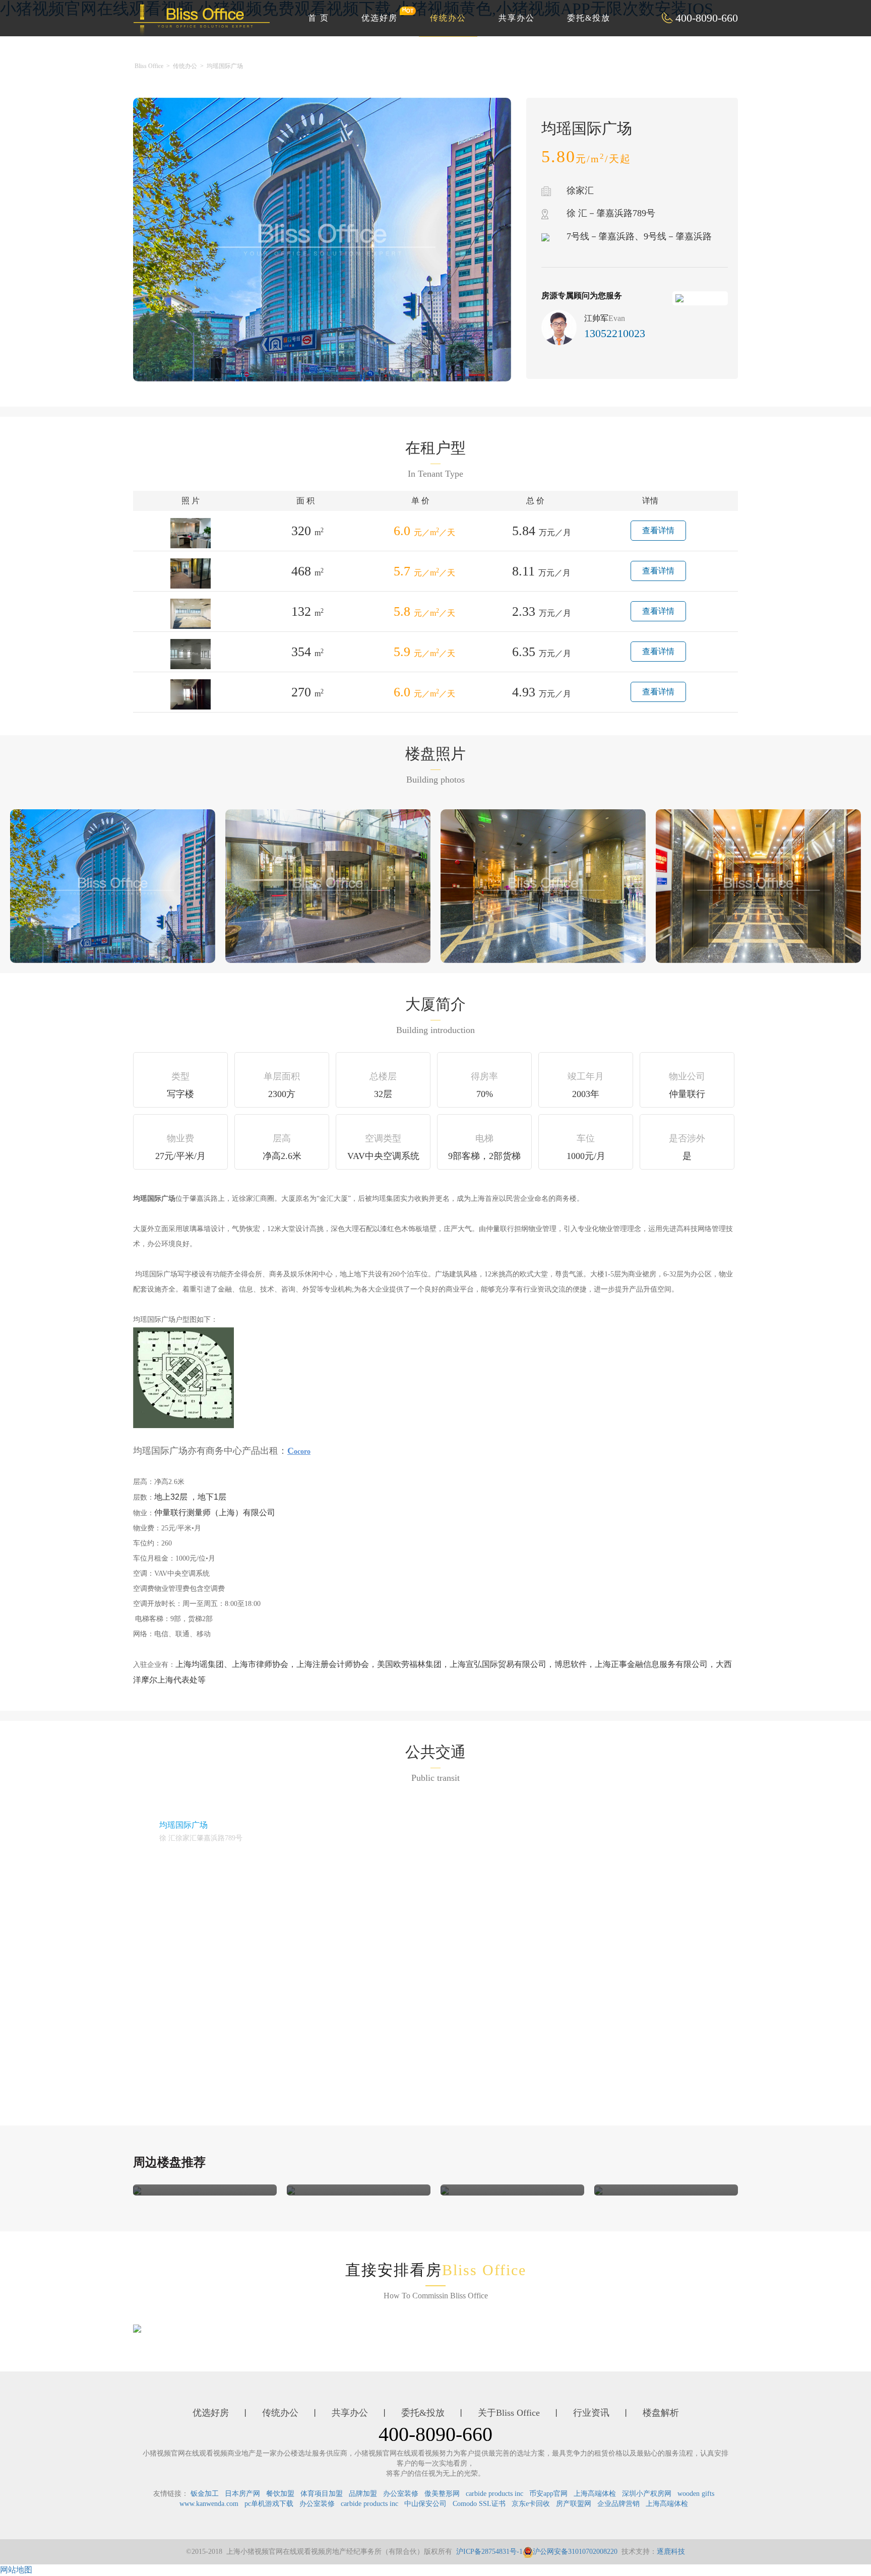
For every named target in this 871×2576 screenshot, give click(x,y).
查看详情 (658, 530)
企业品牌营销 (618, 2504)
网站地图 (16, 2570)
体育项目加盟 (322, 2494)
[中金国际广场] (445, 2190)
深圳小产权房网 (647, 2494)
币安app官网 (548, 2494)
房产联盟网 (574, 2504)
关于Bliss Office (509, 2413)
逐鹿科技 (671, 2552)
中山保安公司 (425, 2504)
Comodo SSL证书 (479, 2504)
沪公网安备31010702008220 (575, 2552)
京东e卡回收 (531, 2504)
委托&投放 (589, 18)
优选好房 (380, 18)
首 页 (319, 18)
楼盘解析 (661, 2413)
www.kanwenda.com (209, 2504)
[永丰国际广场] (291, 2190)
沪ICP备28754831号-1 (489, 2552)
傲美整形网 (442, 2494)
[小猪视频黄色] (137, 2190)
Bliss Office (149, 66)
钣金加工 (205, 2494)
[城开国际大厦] (598, 2190)
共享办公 (517, 18)
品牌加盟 (363, 2494)
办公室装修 (401, 2494)
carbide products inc (494, 2494)
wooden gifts (696, 2494)
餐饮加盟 (280, 2494)
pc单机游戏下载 (269, 2504)
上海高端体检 (595, 2494)
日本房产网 (242, 2494)
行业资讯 (591, 2413)
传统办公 (448, 18)
